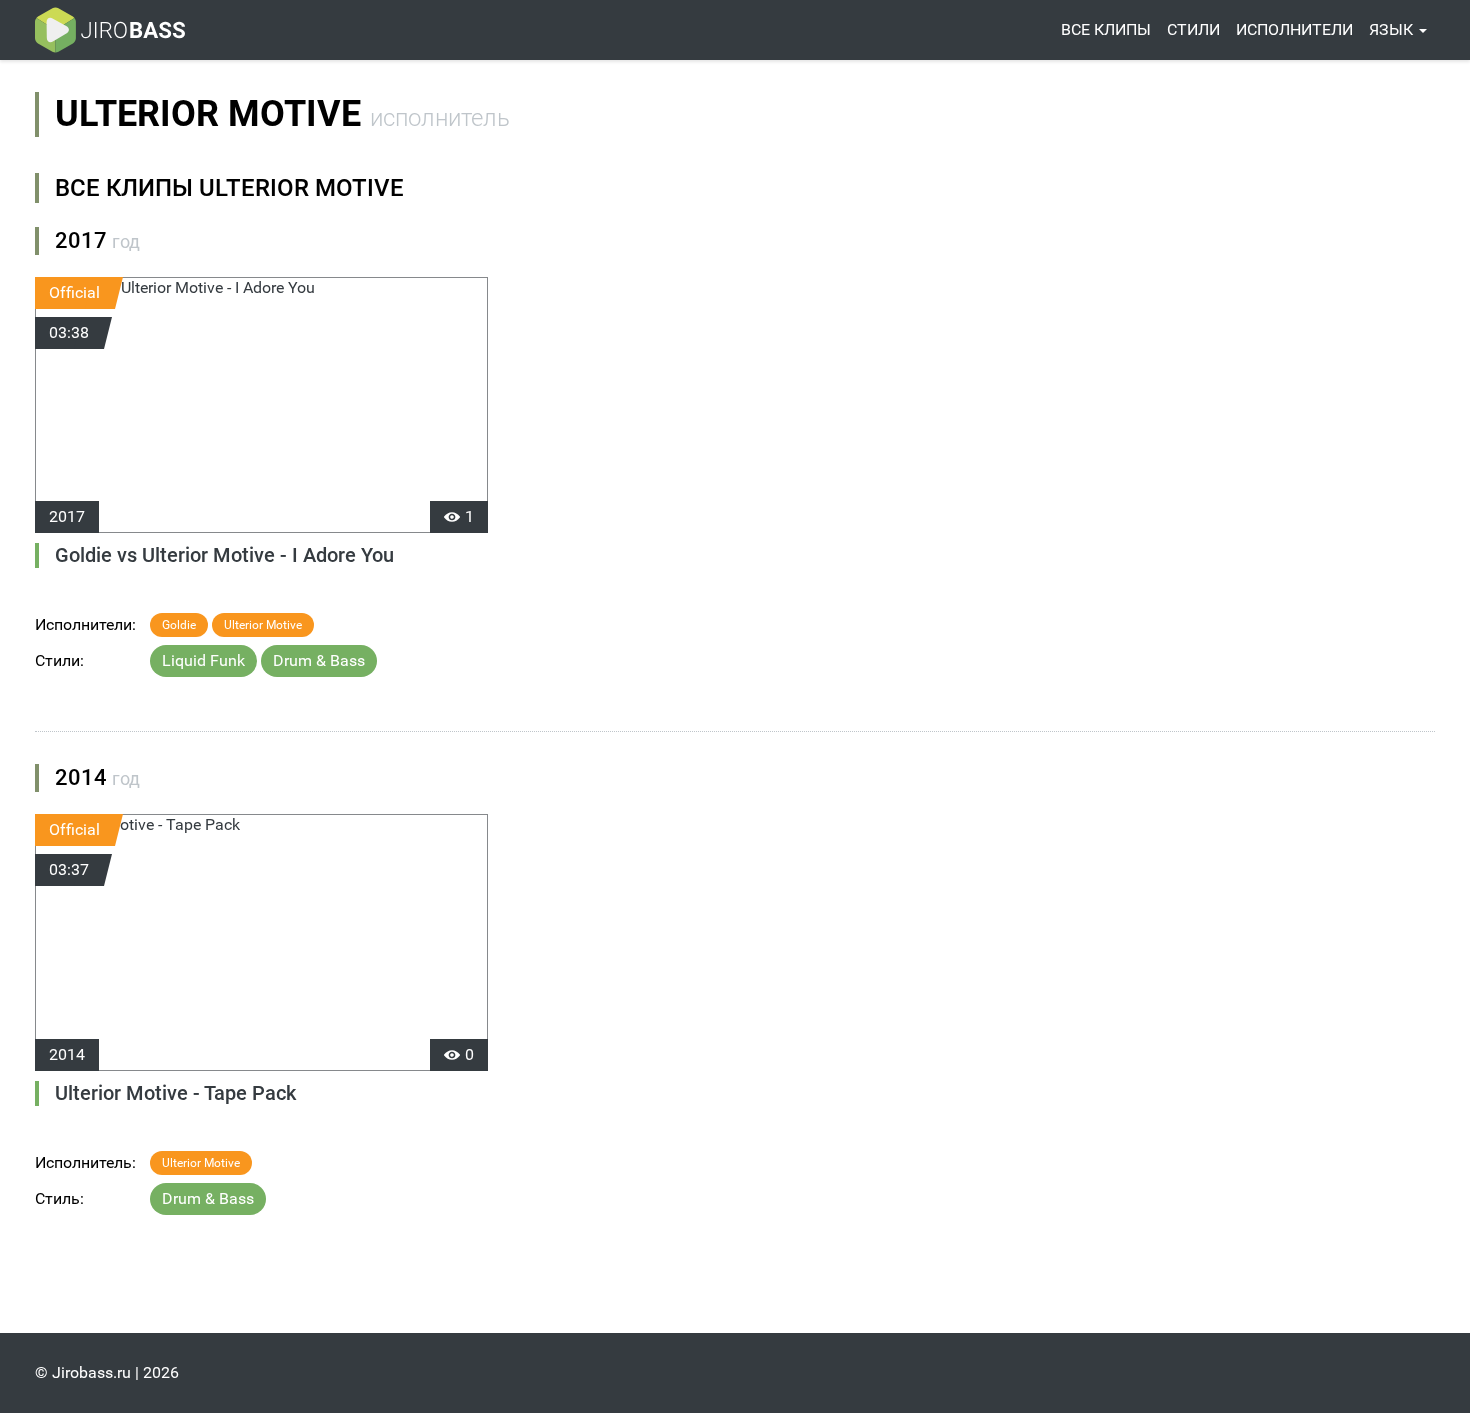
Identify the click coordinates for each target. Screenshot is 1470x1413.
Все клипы (1106, 29)
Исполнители (1294, 29)
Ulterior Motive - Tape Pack (175, 1093)
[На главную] (110, 30)
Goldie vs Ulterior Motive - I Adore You (224, 555)
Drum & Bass (319, 660)
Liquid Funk (203, 660)
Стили (1193, 29)
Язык (1393, 29)
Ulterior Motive (263, 625)
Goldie (179, 625)
